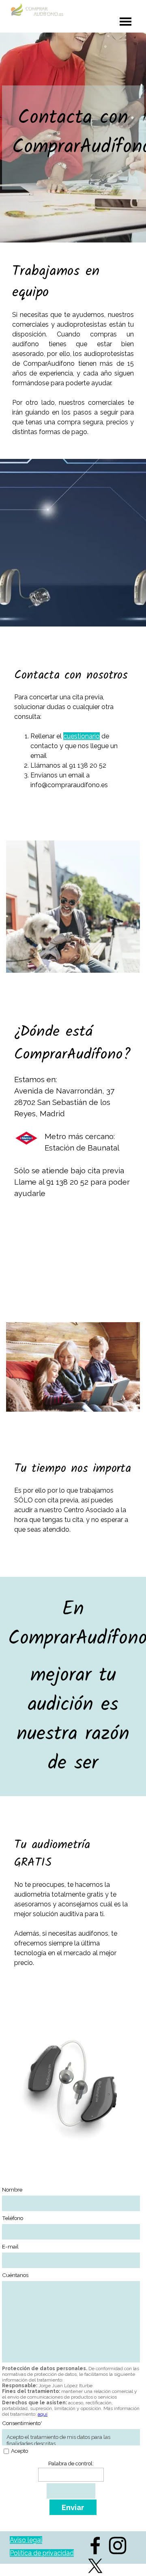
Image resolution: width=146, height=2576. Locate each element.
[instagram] (118, 2545)
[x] (95, 2566)
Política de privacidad (42, 2553)
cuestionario (82, 736)
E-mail (10, 2246)
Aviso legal (26, 2540)
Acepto (19, 2451)
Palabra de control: (71, 2463)
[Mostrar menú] (126, 21)
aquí (43, 2414)
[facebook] (95, 2545)
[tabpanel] (73, 141)
